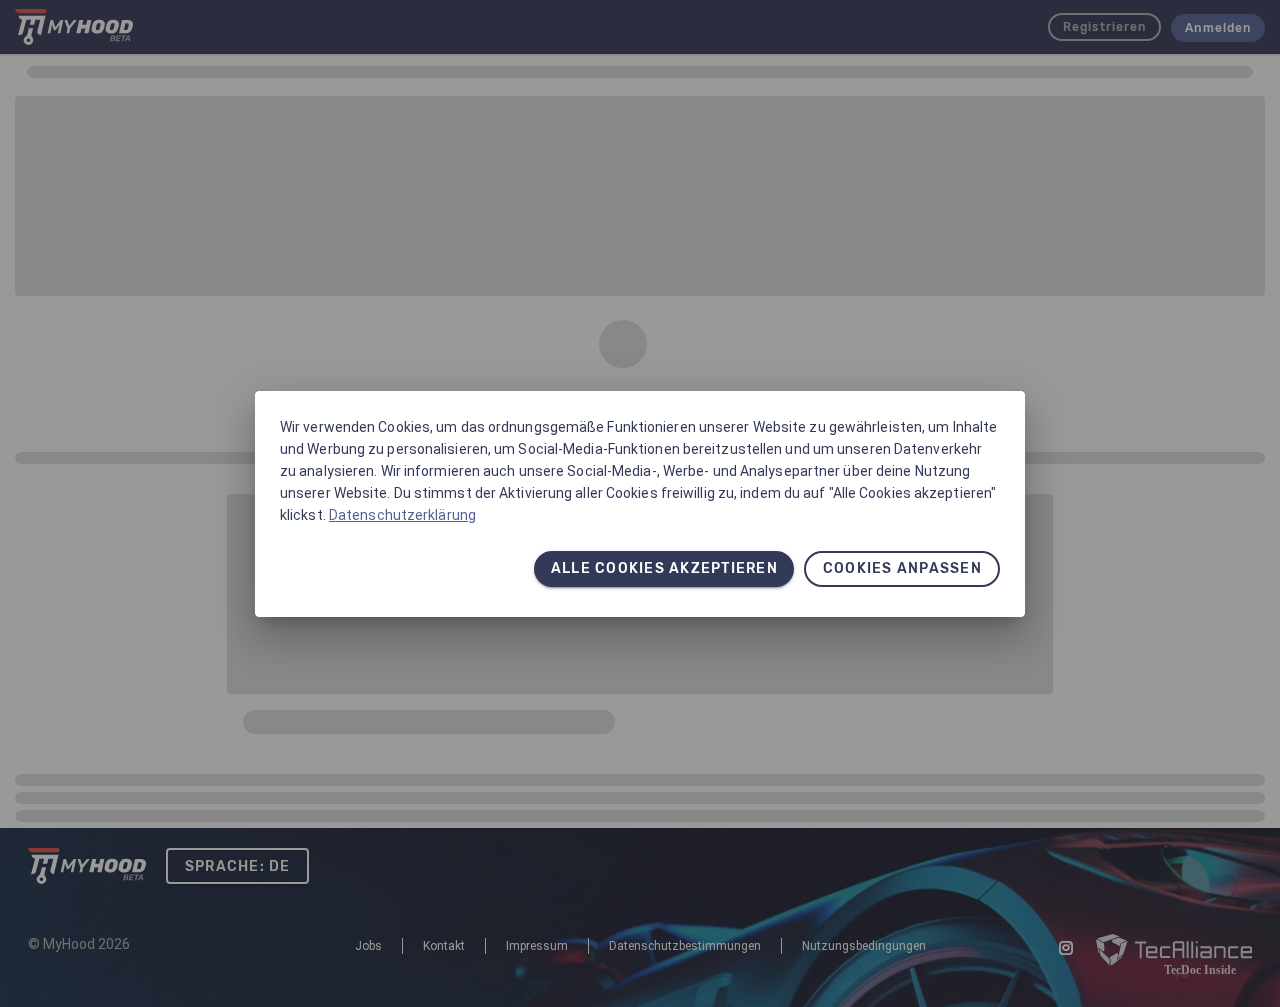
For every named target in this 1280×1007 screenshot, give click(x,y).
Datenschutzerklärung (402, 515)
